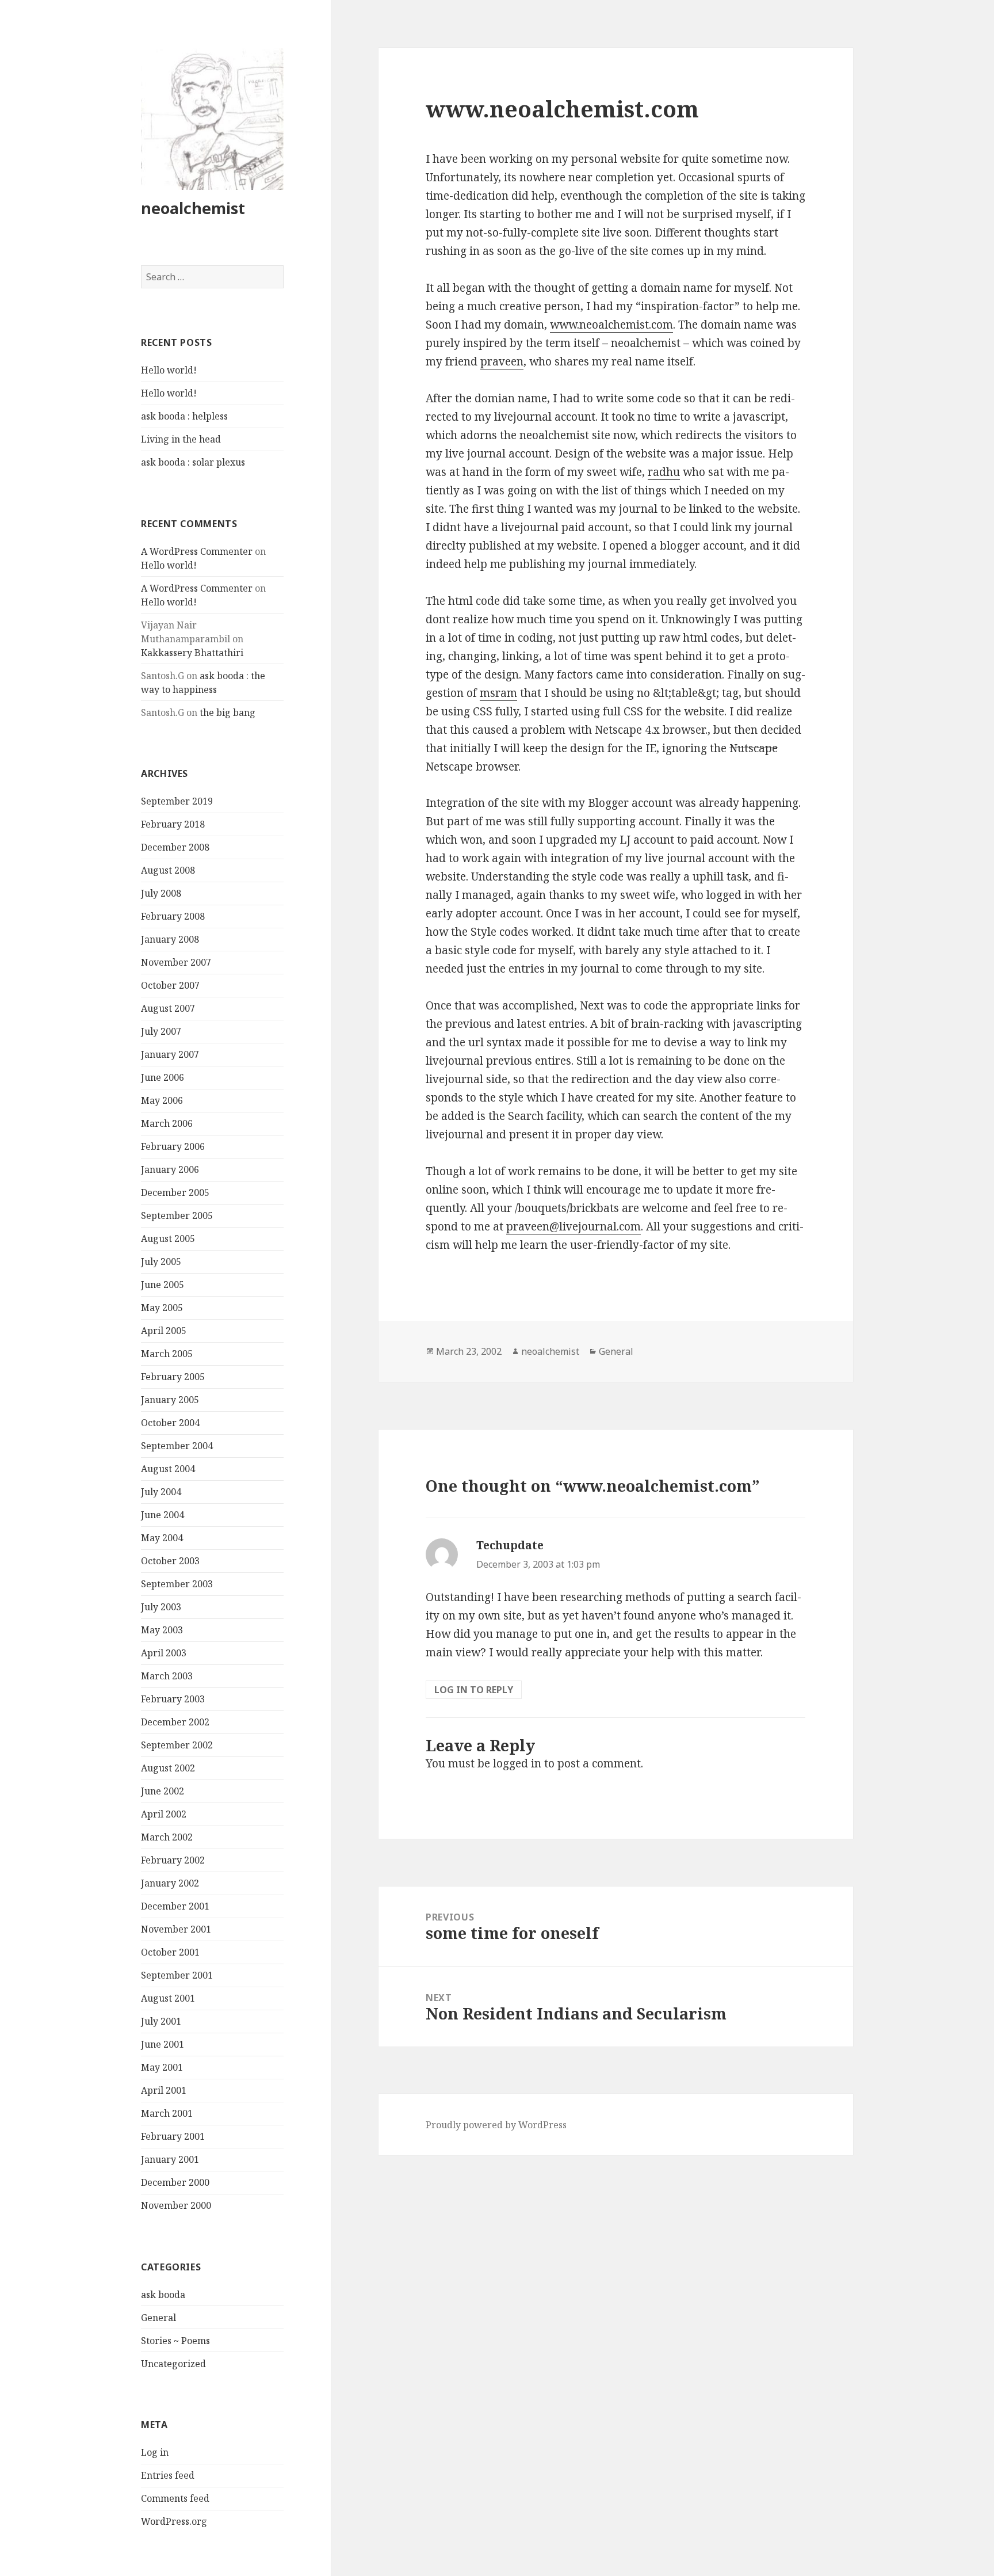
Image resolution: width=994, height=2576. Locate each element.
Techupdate (510, 1545)
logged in (517, 1763)
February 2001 (173, 2136)
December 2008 (175, 847)
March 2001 (167, 2113)
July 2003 (161, 1607)
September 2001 (177, 1975)
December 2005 (175, 1192)
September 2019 (177, 801)
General (158, 2318)
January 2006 (170, 1169)
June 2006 (163, 1077)
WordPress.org (174, 2521)
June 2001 (163, 2044)
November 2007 (176, 962)
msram (498, 693)
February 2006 (173, 1146)
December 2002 (175, 1722)
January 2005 (170, 1400)
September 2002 (177, 1745)
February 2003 (173, 1699)
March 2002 (167, 1837)
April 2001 (164, 2090)
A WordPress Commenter (197, 551)
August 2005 (168, 1239)
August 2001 (168, 1998)
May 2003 (162, 1630)
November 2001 (176, 1929)
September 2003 (177, 1584)
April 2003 (164, 1653)
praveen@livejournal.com (574, 1226)
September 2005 (177, 1215)
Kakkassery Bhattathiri (192, 653)
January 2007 (170, 1054)
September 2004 (177, 1446)
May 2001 (162, 2067)
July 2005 (161, 1262)
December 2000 (175, 2182)
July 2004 (161, 1492)
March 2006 (167, 1123)
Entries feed (168, 2475)
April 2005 (164, 1331)
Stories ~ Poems (175, 2341)
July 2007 (161, 1031)
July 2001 (161, 2021)
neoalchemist (193, 208)
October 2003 (170, 1561)
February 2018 (173, 824)
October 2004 (170, 1423)
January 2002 (170, 1883)
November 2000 (176, 2205)
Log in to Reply (474, 1690)
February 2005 (173, 1377)
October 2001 (170, 1952)
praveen (502, 361)
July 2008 (161, 893)
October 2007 (170, 985)
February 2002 (173, 1860)
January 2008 (170, 939)
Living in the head (181, 439)
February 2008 (173, 916)
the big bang (228, 712)
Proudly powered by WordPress (496, 2125)
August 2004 (168, 1469)
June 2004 (163, 1515)
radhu (664, 472)
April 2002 (164, 1814)
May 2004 (162, 1538)
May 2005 (162, 1308)
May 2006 (162, 1100)
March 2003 (167, 1676)
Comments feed (175, 2498)
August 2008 (168, 870)
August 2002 (168, 1768)
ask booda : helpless (184, 416)
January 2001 (170, 2159)
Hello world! (169, 370)
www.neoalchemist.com (611, 325)
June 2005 (163, 1285)
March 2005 (167, 1354)
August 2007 (168, 1008)
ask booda (163, 2295)
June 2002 (163, 1791)
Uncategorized (173, 2364)
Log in (155, 2452)
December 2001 (175, 1906)
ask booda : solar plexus (193, 462)
